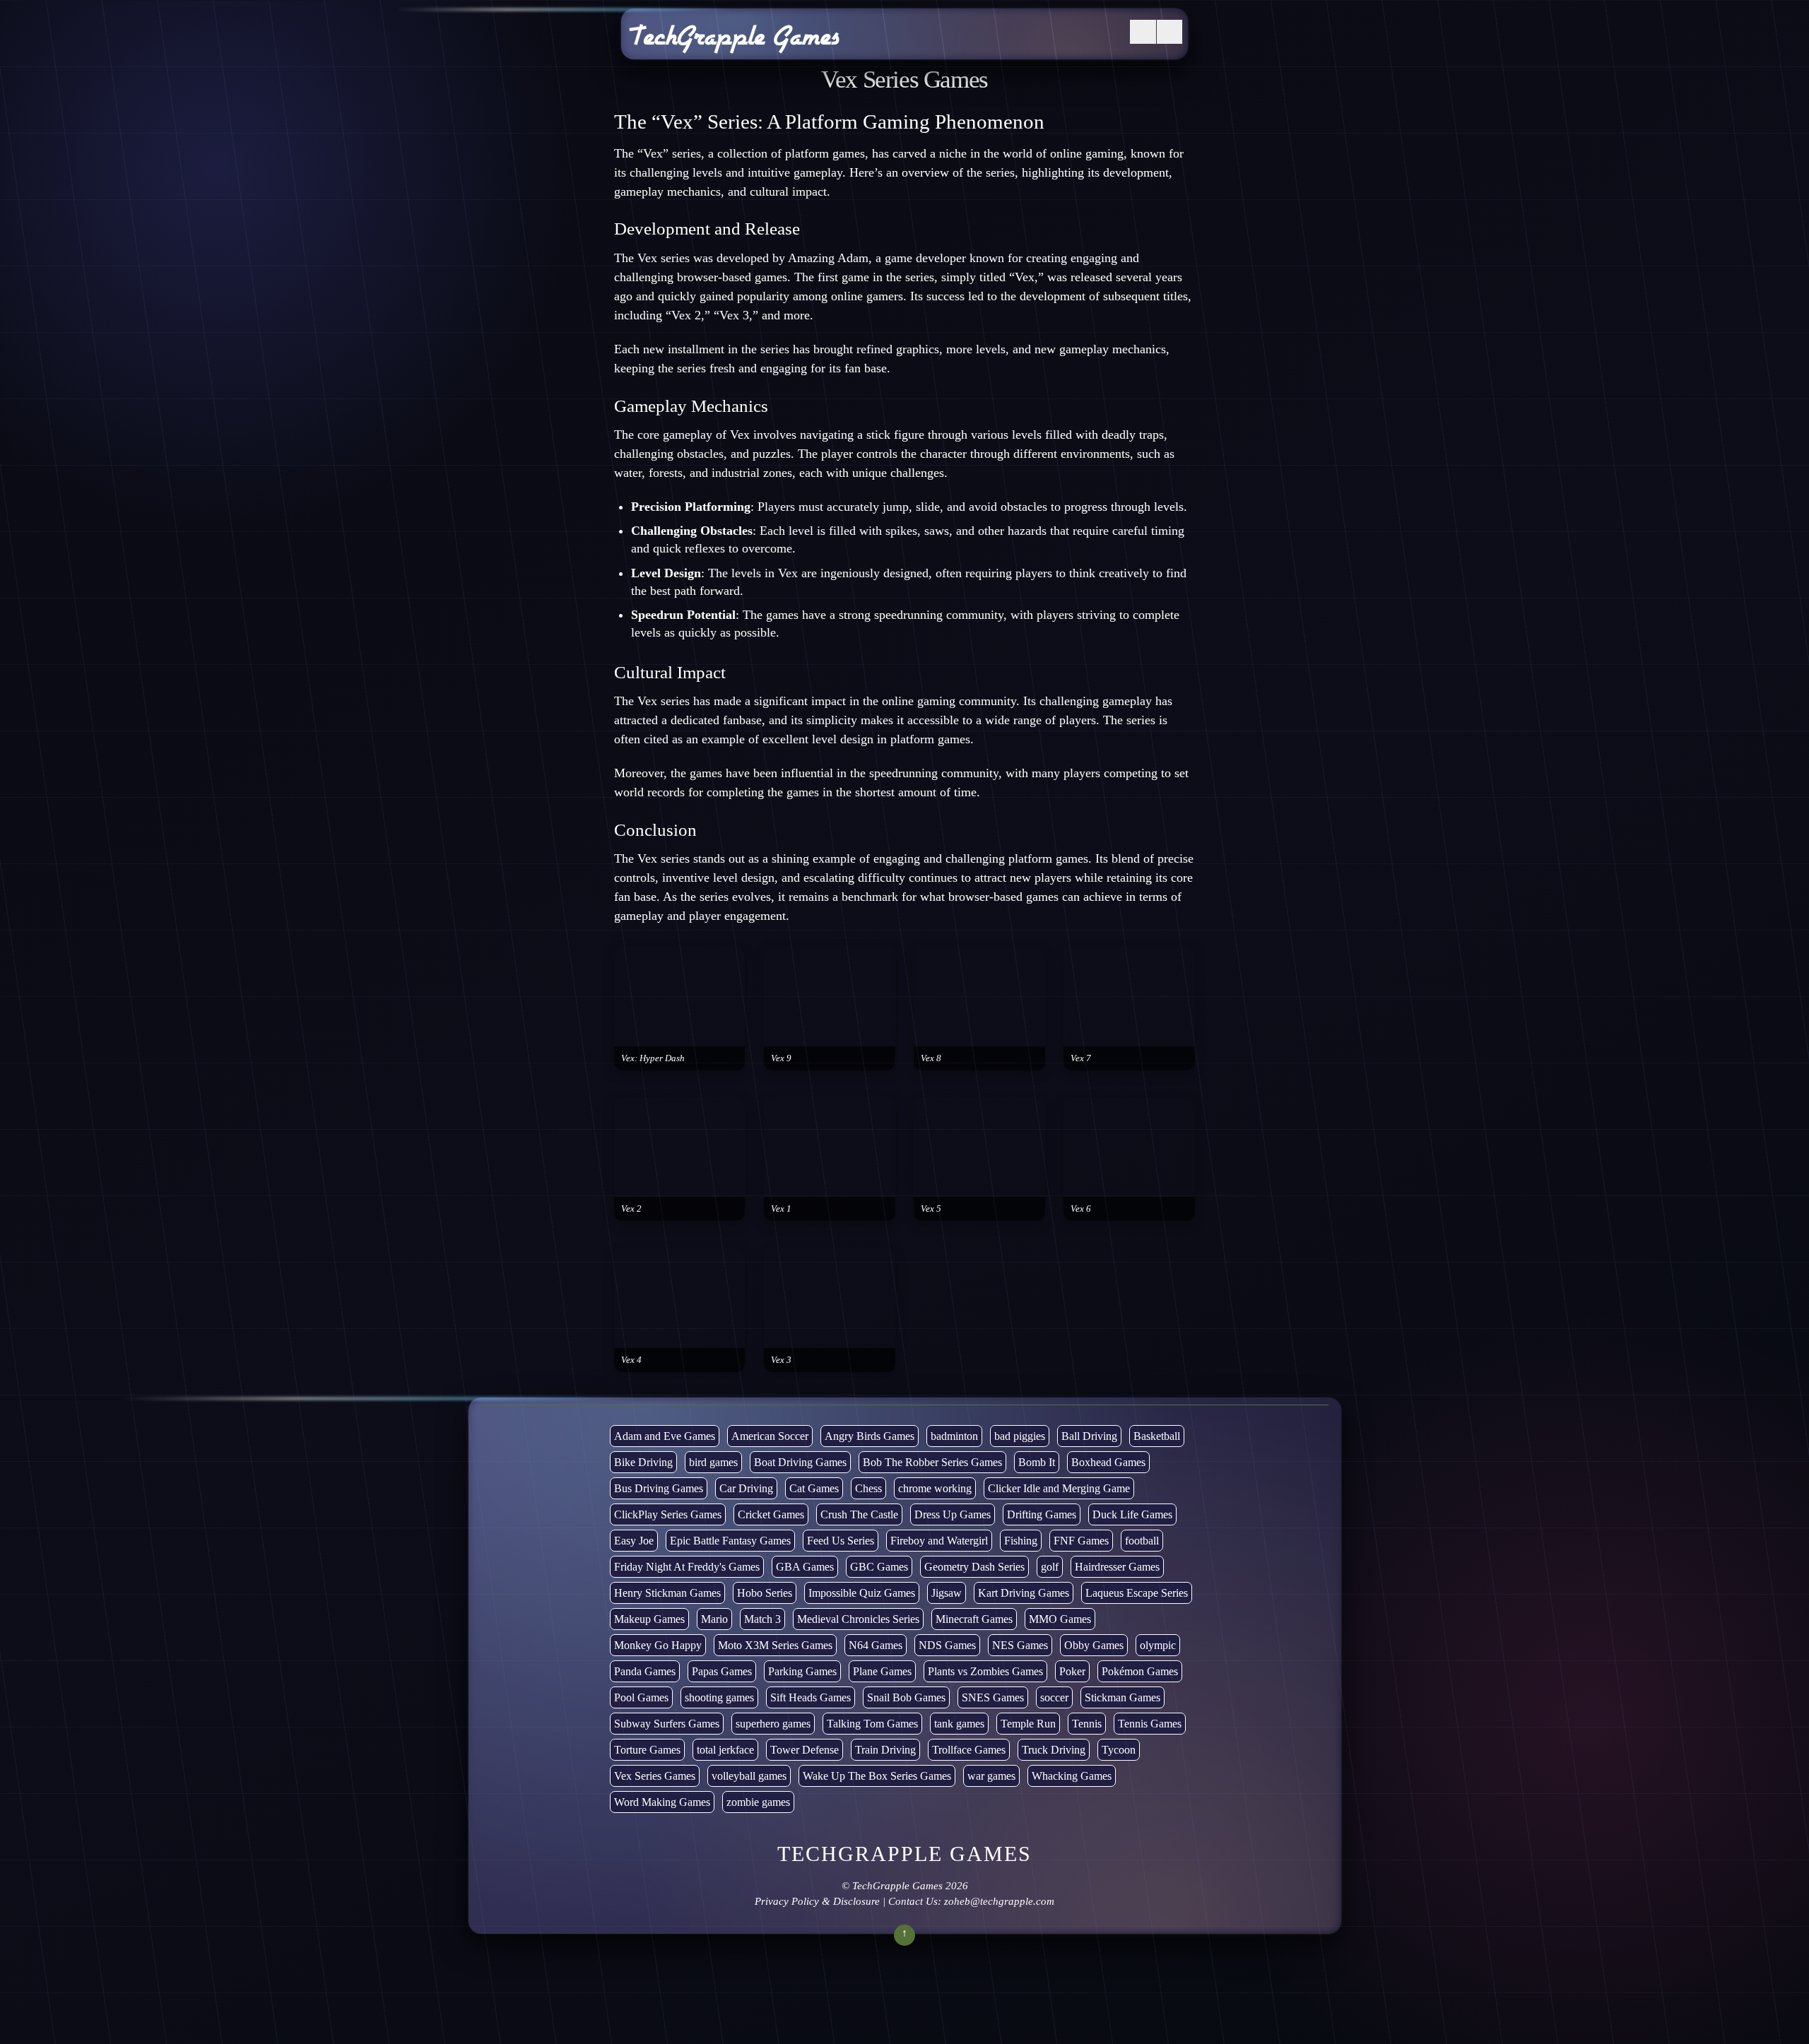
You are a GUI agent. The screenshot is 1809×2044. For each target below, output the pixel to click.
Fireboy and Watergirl (939, 1541)
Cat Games (814, 1488)
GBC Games (879, 1567)
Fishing (1021, 1541)
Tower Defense (805, 1750)
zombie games (758, 1802)
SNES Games (993, 1697)
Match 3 (762, 1619)
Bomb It (1037, 1462)
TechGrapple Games (897, 1886)
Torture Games (647, 1750)
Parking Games (802, 1671)
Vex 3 (781, 1360)
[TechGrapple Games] (734, 45)
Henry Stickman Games (667, 1593)
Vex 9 (781, 1058)
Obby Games (1094, 1645)
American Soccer (770, 1436)
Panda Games (645, 1671)
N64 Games (876, 1645)
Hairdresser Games (1117, 1567)
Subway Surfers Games (667, 1724)
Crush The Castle (859, 1514)
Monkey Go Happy (658, 1645)
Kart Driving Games (1024, 1593)
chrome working (935, 1488)
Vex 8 (931, 1058)
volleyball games (749, 1776)
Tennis (1087, 1724)
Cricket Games (771, 1514)
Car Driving (746, 1488)
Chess (868, 1488)
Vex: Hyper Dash (653, 1058)
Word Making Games (662, 1802)
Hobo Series (765, 1593)
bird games (713, 1462)
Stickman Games (1122, 1697)
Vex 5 (931, 1209)
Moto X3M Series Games (775, 1645)
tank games (959, 1724)
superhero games (773, 1724)
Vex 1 (781, 1209)
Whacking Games (1072, 1776)
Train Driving (885, 1750)
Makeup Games (649, 1619)
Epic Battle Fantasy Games (730, 1541)
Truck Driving (1054, 1750)
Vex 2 (631, 1209)
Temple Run (1028, 1724)
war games (991, 1776)
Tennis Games (1150, 1724)
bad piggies (1020, 1436)
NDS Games (947, 1645)
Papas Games (722, 1671)
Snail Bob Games (906, 1697)
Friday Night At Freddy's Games (687, 1567)
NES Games (1020, 1645)
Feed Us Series (841, 1541)
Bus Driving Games (659, 1488)
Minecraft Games (974, 1619)
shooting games (719, 1697)
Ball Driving (1089, 1436)
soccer (1054, 1697)
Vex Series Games (655, 1776)
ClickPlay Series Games (668, 1514)
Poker (1072, 1671)
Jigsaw (947, 1593)
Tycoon (1119, 1750)
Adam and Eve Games (665, 1436)
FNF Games (1081, 1541)
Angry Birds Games (870, 1436)
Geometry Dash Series (974, 1567)
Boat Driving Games (800, 1462)
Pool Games (641, 1697)
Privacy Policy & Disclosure (817, 1901)
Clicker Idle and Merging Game (1059, 1488)
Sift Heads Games (811, 1697)
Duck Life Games (1132, 1514)
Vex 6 (1081, 1209)
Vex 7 (1081, 1058)
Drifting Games (1042, 1514)
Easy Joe (634, 1541)
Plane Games (882, 1671)
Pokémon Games (1140, 1671)
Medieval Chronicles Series (858, 1619)
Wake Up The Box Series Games (877, 1776)
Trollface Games (969, 1750)
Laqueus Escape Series (1137, 1593)
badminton (954, 1436)
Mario (714, 1619)
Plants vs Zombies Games (985, 1671)
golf (1050, 1567)
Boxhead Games (1108, 1462)
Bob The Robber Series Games (932, 1462)
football (1142, 1541)
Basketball (1157, 1436)
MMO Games (1060, 1619)
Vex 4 (631, 1360)
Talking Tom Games (872, 1724)
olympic (1158, 1645)
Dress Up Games (953, 1514)
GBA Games (805, 1567)
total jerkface (725, 1750)
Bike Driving (643, 1462)
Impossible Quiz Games (862, 1593)
